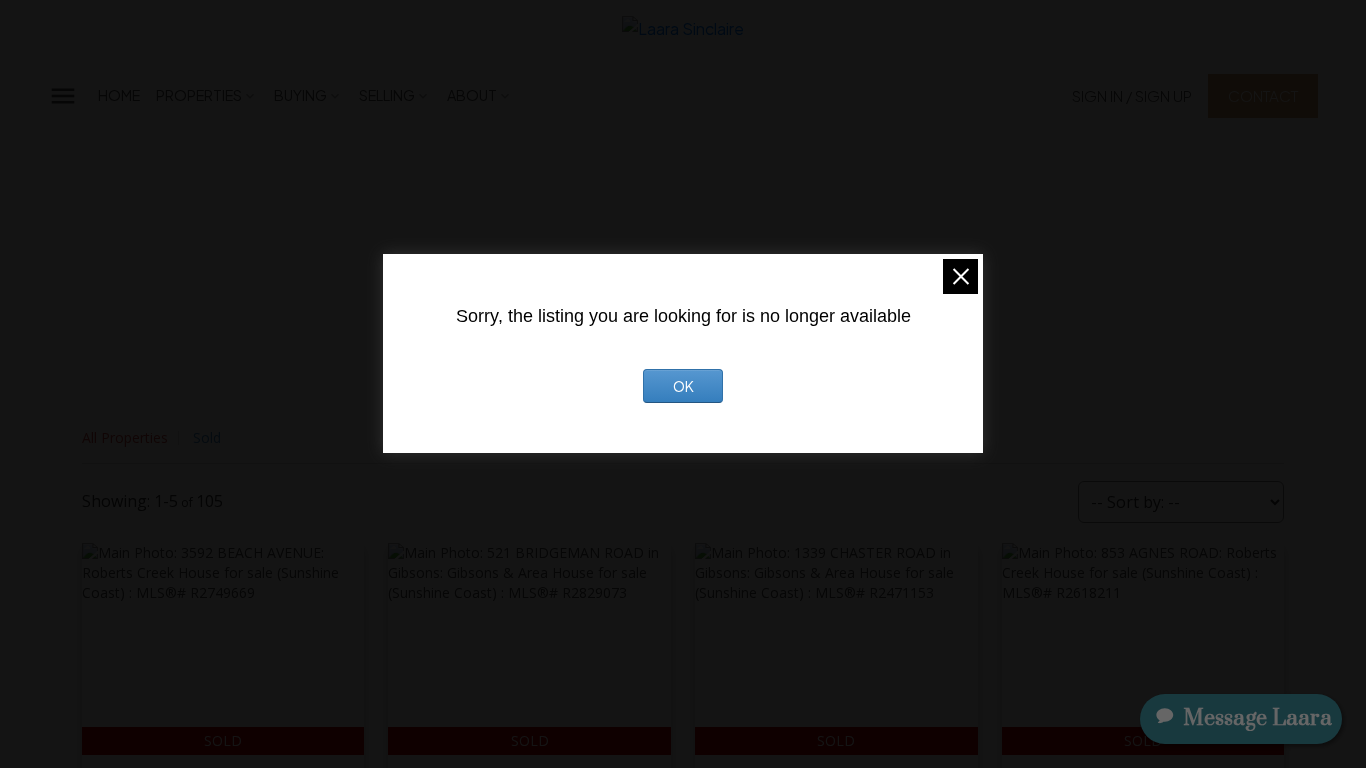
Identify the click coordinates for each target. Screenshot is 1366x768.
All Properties (125, 437)
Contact (1263, 95)
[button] (1132, 95)
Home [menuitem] (119, 95)
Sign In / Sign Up (1132, 95)
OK (683, 386)
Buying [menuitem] (300, 95)
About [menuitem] (472, 95)
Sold (207, 437)
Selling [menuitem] (387, 95)
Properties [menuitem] (199, 95)
